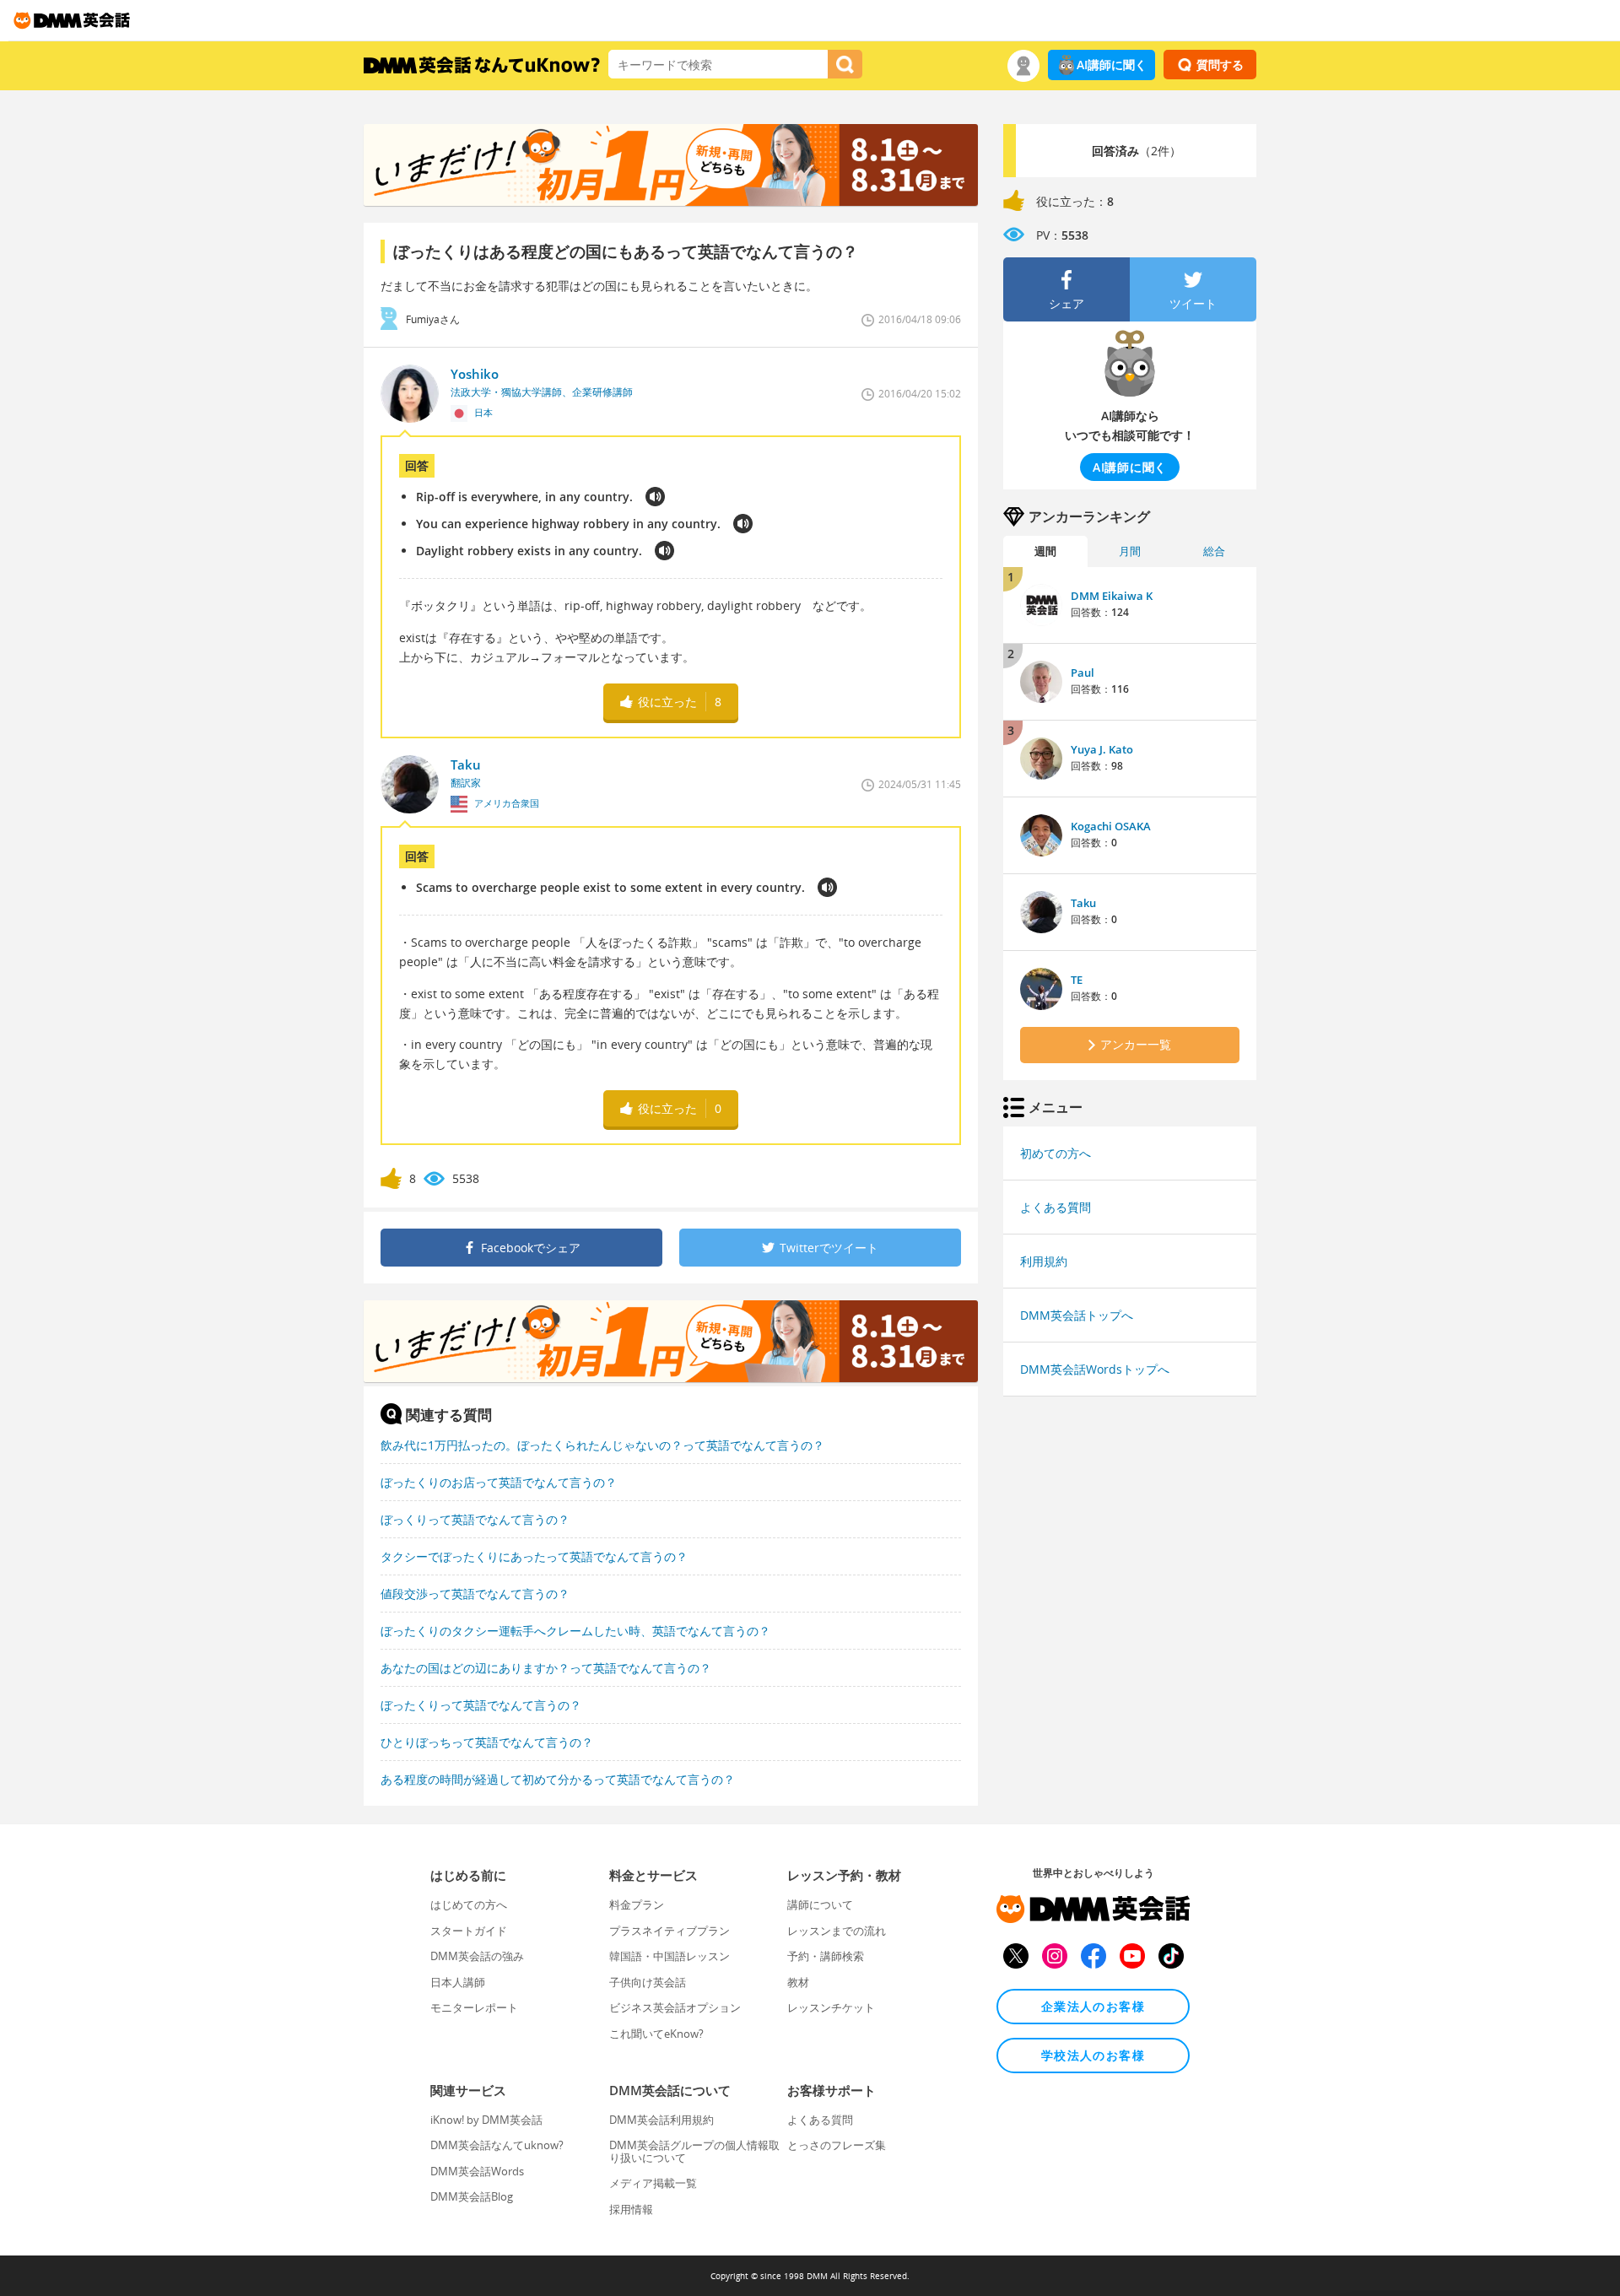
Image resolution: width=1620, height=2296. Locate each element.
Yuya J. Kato (1102, 749)
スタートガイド (469, 1931)
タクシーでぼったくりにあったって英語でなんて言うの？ (534, 1556)
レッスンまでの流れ (837, 1931)
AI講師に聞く (1112, 65)
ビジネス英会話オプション (675, 2007)
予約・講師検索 (826, 1956)
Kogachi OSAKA (1111, 826)
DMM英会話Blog (472, 2196)
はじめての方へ (469, 1904)
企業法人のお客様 (1093, 2006)
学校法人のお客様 (1093, 2055)
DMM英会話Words (477, 2171)
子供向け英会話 (648, 1982)
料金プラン (637, 1904)
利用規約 (1044, 1261)
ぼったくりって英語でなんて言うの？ (481, 1705)
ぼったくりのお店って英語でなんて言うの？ (499, 1482)
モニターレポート (474, 2007)
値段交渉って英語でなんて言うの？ (475, 1594)
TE (1077, 980)
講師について (820, 1904)
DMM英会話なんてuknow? (497, 2145)
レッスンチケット (831, 2007)
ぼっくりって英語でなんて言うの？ (475, 1519)
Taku (1083, 903)
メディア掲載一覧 (653, 2183)
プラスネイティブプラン (670, 1931)
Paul (1083, 673)
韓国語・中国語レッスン (670, 1956)
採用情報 (631, 2209)
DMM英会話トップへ (1077, 1315)
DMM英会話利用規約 (661, 2120)
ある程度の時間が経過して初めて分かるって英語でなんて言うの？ (558, 1779)
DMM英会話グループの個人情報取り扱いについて (694, 2151)
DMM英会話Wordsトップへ (1095, 1369)
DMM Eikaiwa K (1112, 596)
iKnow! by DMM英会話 (486, 2120)
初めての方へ (1056, 1153)
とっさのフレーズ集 (837, 2145)
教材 (798, 1982)
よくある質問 (1056, 1207)
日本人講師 (458, 1982)
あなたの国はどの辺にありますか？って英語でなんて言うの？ (546, 1668)
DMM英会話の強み (477, 1956)
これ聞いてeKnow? (656, 2034)
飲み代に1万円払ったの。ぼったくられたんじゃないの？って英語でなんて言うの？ (602, 1445)
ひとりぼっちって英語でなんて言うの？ (487, 1742)
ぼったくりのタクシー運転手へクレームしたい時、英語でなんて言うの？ (575, 1631)
